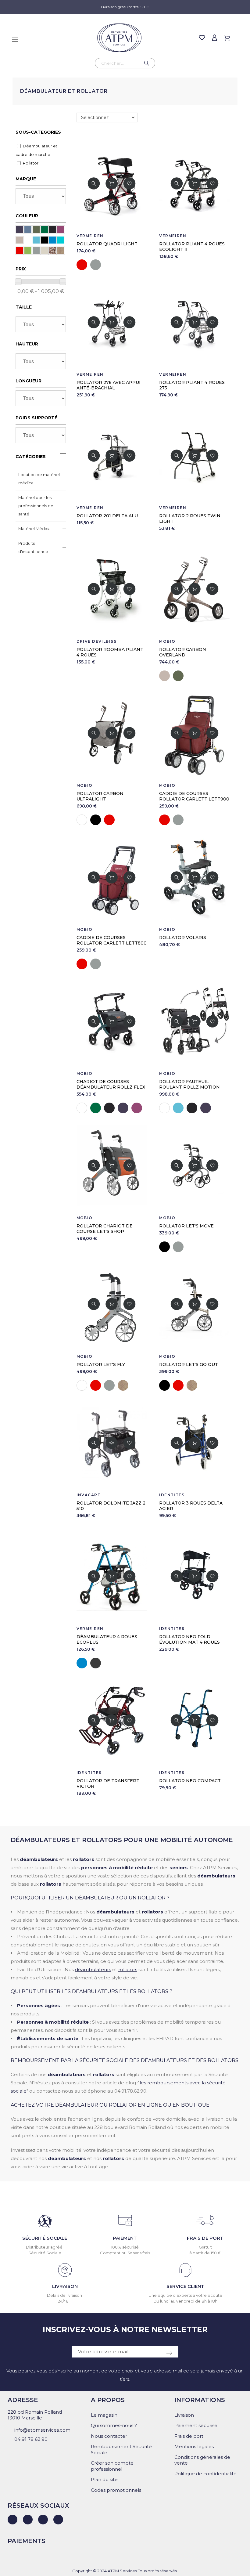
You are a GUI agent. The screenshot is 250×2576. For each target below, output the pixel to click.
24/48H (65, 2301)
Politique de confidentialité (205, 2474)
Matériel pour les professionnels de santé (36, 506)
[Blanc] (28, 240)
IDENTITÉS (172, 1495)
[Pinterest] (58, 2520)
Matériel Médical (35, 529)
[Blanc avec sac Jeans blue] (28, 229)
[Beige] (61, 251)
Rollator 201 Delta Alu (107, 516)
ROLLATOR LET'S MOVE (186, 1226)
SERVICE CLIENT (185, 2286)
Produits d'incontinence (33, 547)
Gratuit (205, 2247)
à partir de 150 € (205, 2253)
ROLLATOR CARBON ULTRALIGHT (100, 796)
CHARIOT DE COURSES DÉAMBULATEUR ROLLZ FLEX (111, 1084)
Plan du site (104, 2479)
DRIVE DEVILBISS (97, 641)
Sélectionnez (95, 117)
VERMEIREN (90, 236)
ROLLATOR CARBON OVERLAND (183, 652)
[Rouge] (20, 251)
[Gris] (36, 251)
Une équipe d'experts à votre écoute (185, 2295)
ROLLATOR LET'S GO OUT (189, 1364)
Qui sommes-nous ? (114, 2425)
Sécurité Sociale (45, 2253)
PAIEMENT (125, 2238)
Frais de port (189, 2436)
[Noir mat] (53, 229)
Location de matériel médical (39, 479)
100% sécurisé (125, 2247)
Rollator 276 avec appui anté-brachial (109, 385)
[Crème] (44, 251)
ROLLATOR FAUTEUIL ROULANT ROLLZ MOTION (189, 1084)
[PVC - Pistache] (28, 251)
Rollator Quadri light (107, 244)
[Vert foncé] (44, 229)
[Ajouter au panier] (112, 183)
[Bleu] (53, 240)
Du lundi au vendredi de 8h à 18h (185, 2301)
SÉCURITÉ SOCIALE (45, 2238)
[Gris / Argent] (96, 1663)
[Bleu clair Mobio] (36, 240)
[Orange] (53, 251)
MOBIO (167, 641)
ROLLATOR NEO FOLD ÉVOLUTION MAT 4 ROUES (189, 1639)
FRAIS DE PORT (205, 2238)
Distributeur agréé (45, 2247)
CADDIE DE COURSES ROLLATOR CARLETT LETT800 (112, 940)
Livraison (184, 2415)
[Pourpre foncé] (20, 229)
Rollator (31, 163)
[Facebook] (28, 2520)
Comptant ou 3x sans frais (125, 2253)
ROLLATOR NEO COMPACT (190, 1781)
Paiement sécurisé (196, 2425)
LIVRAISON (65, 2286)
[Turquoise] (61, 240)
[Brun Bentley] (20, 240)
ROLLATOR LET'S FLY (101, 1364)
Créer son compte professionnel (112, 2466)
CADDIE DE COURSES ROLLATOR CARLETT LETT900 (194, 796)
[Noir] (44, 240)
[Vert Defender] (36, 229)
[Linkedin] (12, 2520)
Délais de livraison (65, 2295)
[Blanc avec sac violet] (61, 229)
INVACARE (89, 1495)
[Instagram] (43, 2520)
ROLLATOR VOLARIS (183, 938)
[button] (94, 183)
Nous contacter (109, 2436)
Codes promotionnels (116, 2490)
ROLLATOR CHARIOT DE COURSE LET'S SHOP (105, 1229)
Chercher (148, 63)
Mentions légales (194, 2446)
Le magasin (104, 2415)
